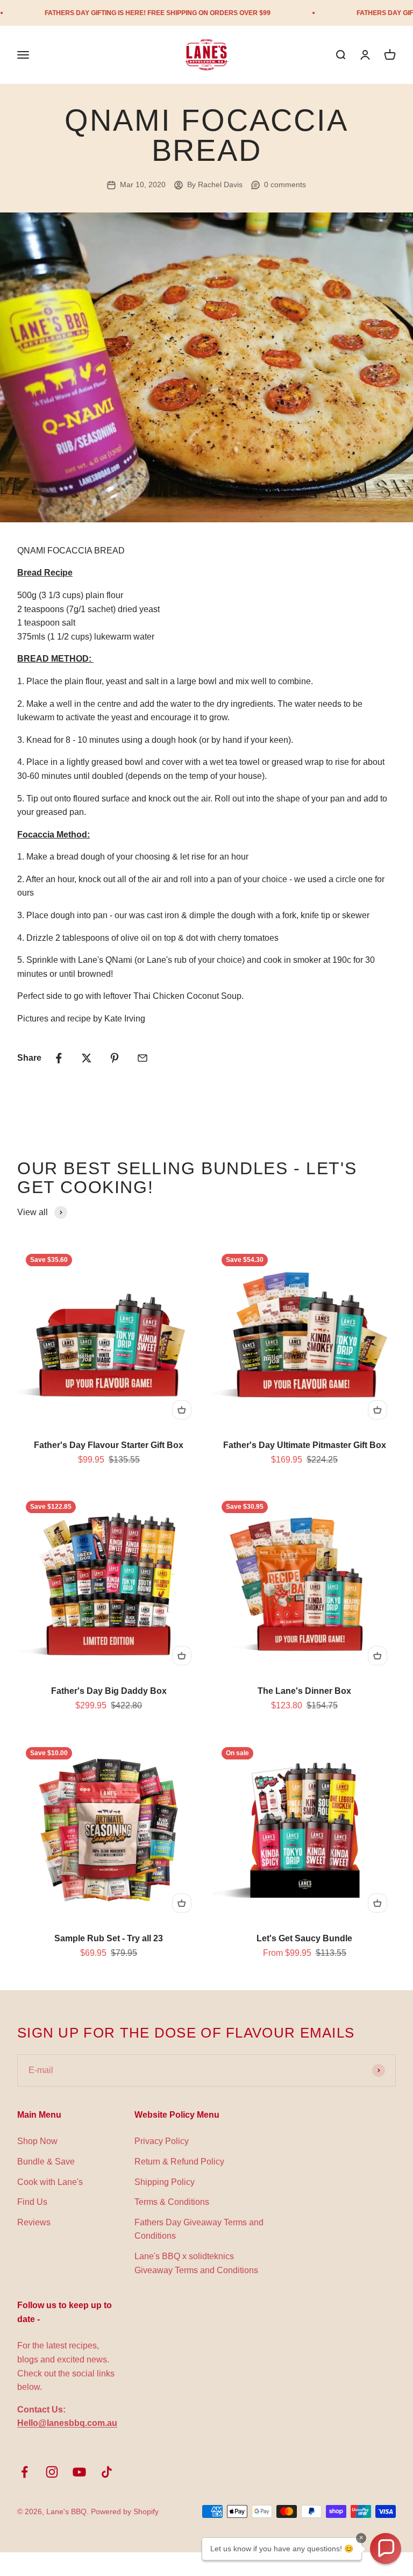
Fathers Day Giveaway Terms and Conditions (199, 2229)
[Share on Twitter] (87, 1058)
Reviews (34, 2222)
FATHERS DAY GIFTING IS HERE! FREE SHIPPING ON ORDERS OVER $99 (124, 13)
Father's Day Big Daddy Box (109, 1691)
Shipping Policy (165, 2182)
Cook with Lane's (50, 2182)
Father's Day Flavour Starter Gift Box (109, 1445)
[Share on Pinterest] (115, 1058)
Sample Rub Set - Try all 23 (109, 1938)
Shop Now (37, 2141)
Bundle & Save (46, 2162)
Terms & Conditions (172, 2202)
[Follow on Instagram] (52, 2472)
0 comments (285, 184)
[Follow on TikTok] (107, 2472)
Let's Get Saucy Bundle (304, 1938)
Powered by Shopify (125, 2511)
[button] (386, 2549)
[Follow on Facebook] (24, 2472)
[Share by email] (143, 1058)
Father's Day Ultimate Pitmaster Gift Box (305, 1445)
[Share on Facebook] (59, 1058)
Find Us (32, 2202)
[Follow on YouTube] (79, 2472)
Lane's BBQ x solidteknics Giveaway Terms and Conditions (196, 2263)
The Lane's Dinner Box (304, 1691)
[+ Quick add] (182, 1410)
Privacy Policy (162, 2141)
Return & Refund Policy (179, 2162)
